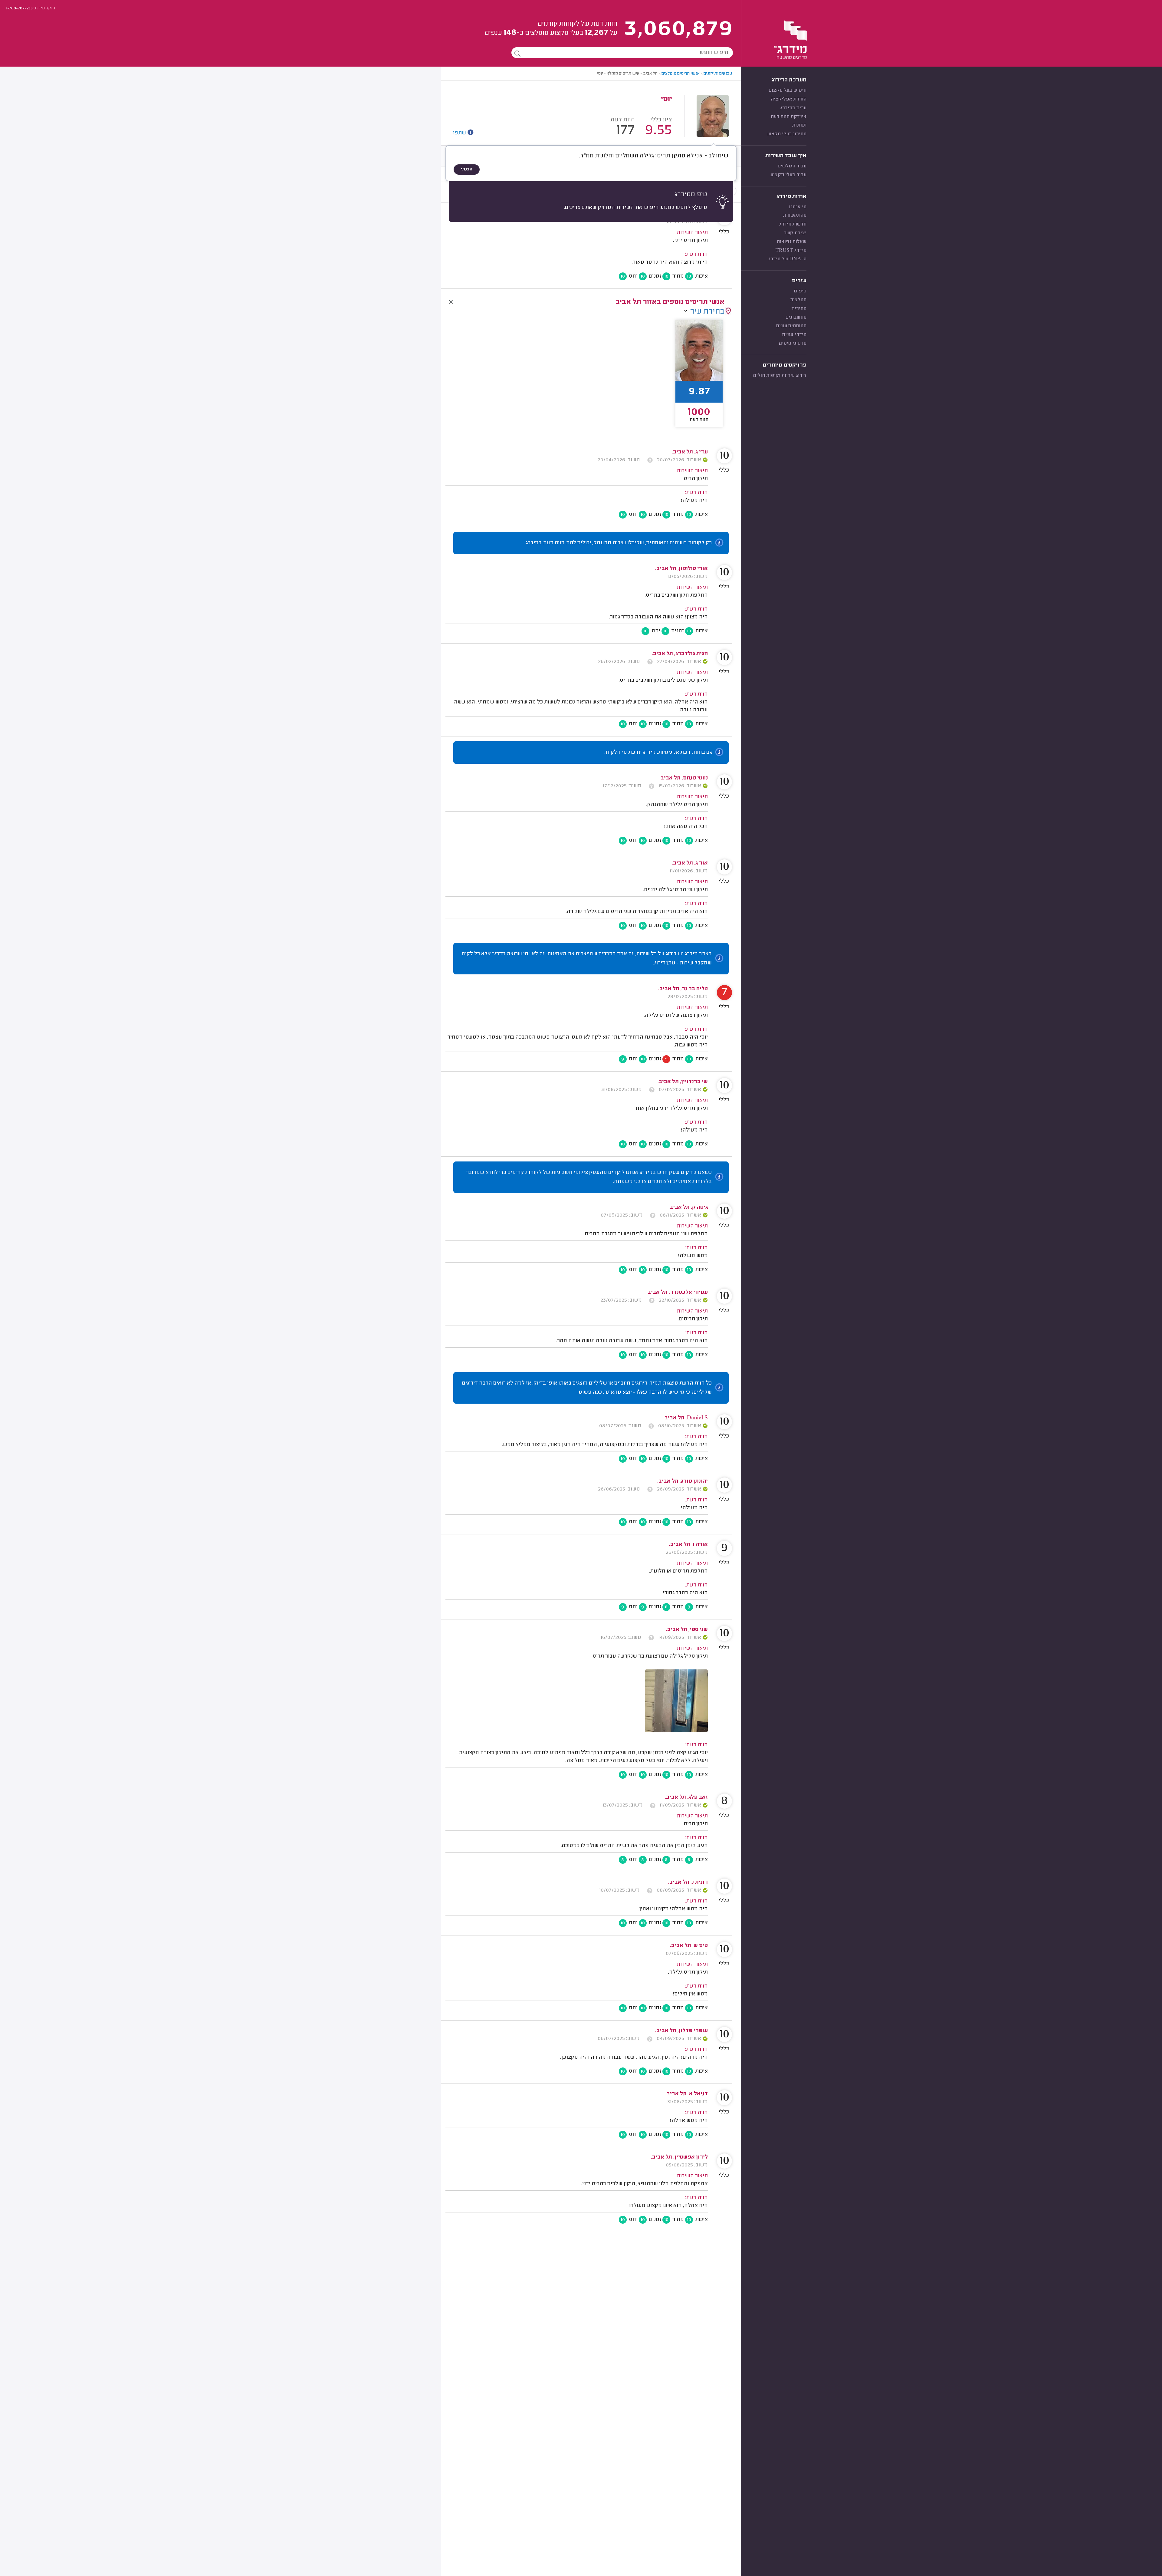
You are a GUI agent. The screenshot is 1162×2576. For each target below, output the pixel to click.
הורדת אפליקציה (789, 99)
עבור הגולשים (792, 166)
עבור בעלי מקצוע (788, 175)
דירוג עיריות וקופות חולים (780, 376)
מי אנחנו (798, 207)
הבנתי (467, 170)
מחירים (799, 309)
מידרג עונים (794, 335)
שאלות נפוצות (792, 242)
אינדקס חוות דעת (789, 117)
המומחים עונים (791, 326)
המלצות (798, 300)
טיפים (800, 291)
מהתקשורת (795, 216)
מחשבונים (796, 318)
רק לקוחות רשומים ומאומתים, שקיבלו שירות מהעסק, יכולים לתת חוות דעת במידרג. (618, 543)
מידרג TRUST (791, 251)
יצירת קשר (795, 233)
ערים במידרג (793, 108)
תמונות (799, 125)
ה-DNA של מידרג (787, 259)
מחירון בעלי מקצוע (787, 134)
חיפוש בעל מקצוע (788, 91)
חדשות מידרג (793, 224)
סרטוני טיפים (793, 344)
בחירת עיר (707, 312)
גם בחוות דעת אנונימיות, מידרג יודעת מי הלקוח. (658, 753)
